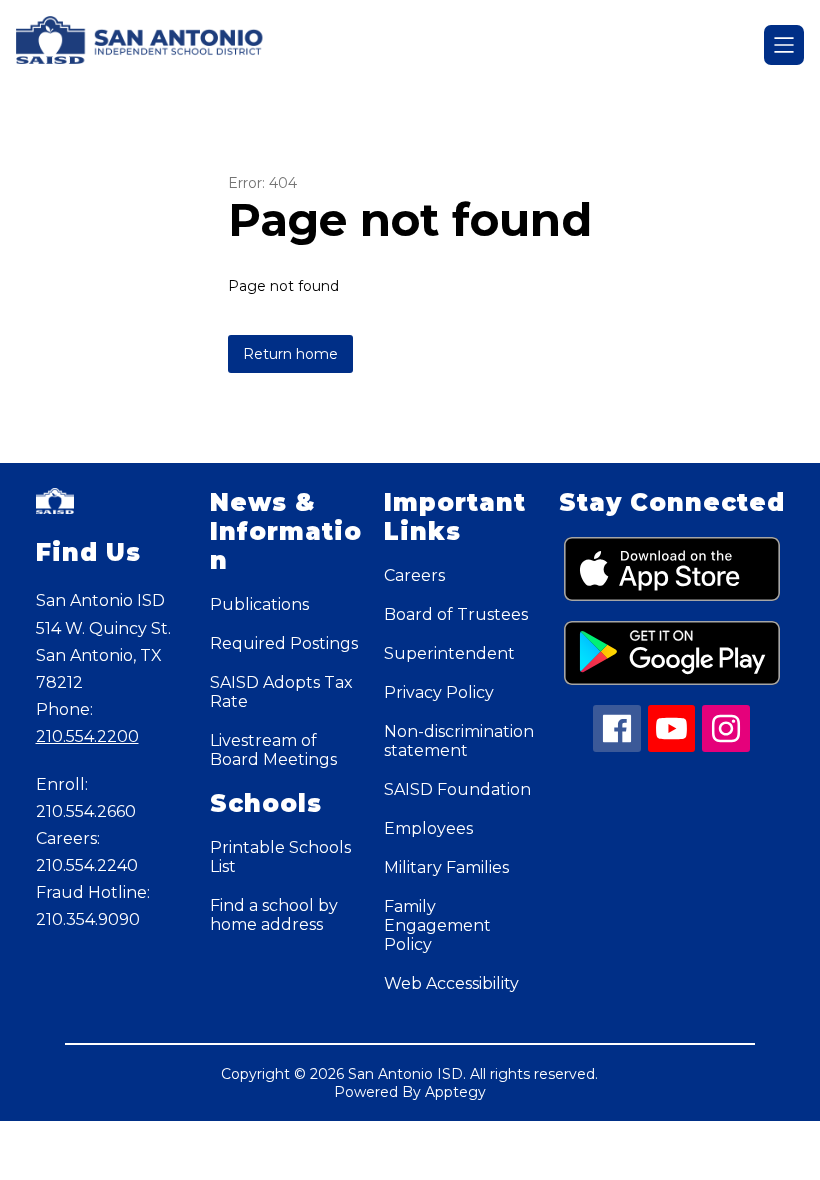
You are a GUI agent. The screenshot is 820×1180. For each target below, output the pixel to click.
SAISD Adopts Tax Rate (281, 692)
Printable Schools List (280, 857)
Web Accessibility (451, 983)
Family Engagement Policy (437, 925)
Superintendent (449, 653)
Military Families (446, 867)
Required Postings (284, 643)
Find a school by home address (274, 915)
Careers (414, 575)
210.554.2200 (87, 736)
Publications (259, 604)
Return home (290, 354)
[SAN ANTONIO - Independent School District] (152, 45)
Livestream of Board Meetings (273, 750)
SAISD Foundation (457, 789)
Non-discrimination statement (459, 741)
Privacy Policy (439, 692)
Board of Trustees (456, 614)
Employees (428, 828)
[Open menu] (784, 45)
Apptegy (455, 1092)
